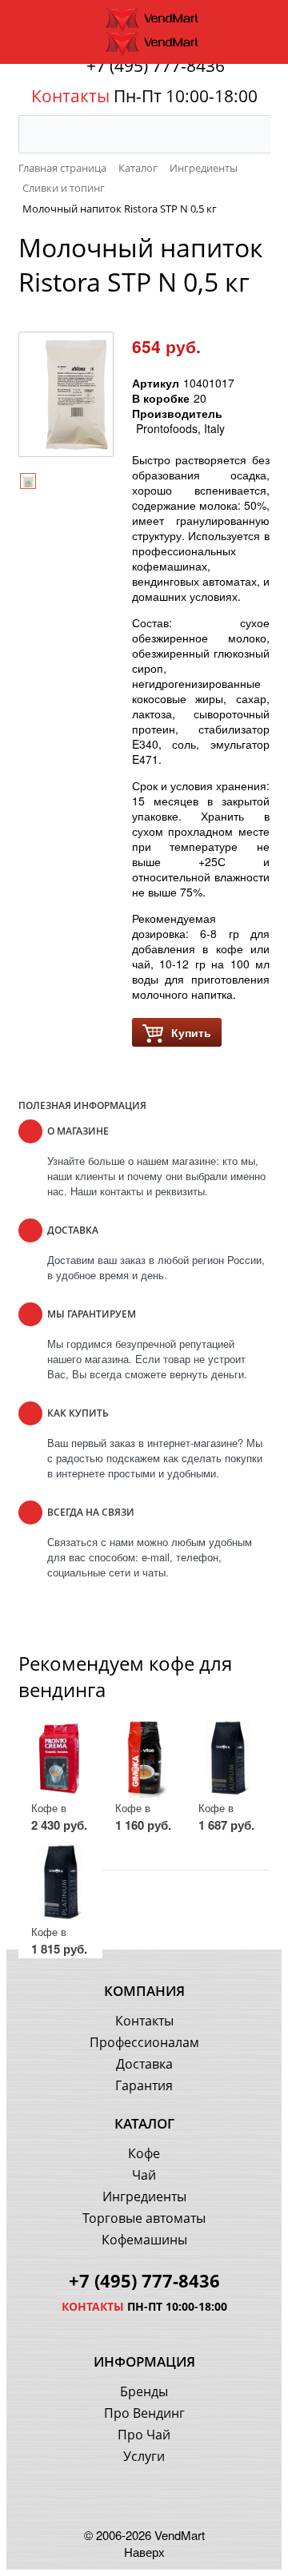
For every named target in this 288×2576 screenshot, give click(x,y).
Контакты (144, 2021)
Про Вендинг (144, 2413)
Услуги (144, 2456)
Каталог (144, 2123)
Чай (144, 2175)
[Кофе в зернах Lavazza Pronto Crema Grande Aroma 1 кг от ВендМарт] (60, 1759)
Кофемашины (144, 2240)
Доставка (144, 2064)
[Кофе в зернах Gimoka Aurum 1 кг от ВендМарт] (228, 1759)
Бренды (144, 2391)
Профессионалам (144, 2042)
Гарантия (144, 2085)
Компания (144, 1991)
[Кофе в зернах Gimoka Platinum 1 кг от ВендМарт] (60, 1882)
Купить (191, 1032)
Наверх (144, 2552)
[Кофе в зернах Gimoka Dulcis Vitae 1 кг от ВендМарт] (144, 1759)
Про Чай (144, 2435)
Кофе (144, 2153)
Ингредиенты (144, 2196)
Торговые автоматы (144, 2218)
